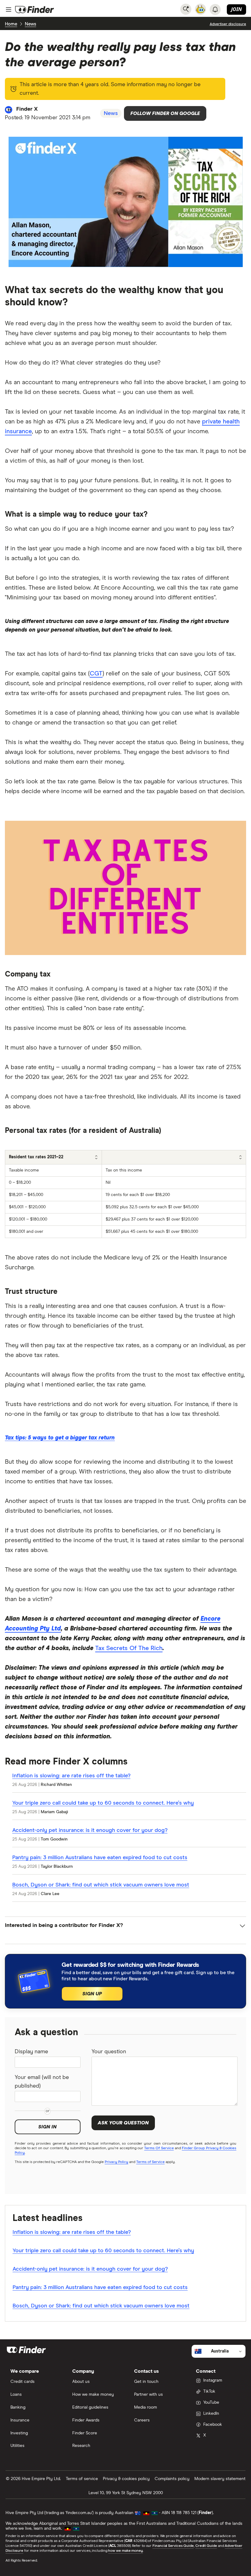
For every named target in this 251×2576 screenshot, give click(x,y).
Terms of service (82, 2479)
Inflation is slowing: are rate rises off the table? (71, 1776)
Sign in (47, 2127)
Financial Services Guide (173, 2546)
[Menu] (9, 10)
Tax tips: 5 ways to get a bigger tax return (60, 1438)
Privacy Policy (116, 2162)
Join (236, 9)
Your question (109, 2052)
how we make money (125, 2551)
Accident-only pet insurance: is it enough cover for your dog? (90, 1830)
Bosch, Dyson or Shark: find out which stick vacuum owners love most (101, 1885)
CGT (96, 674)
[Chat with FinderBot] (200, 9)
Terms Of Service (159, 2148)
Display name (31, 2052)
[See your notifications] (215, 10)
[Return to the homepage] (35, 10)
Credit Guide (206, 2546)
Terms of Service (150, 2162)
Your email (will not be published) (42, 2082)
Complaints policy (172, 2479)
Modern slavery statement (220, 2479)
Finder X (27, 109)
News (30, 24)
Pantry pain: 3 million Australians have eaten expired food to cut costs (100, 1858)
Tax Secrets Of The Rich (129, 1648)
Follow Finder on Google (165, 113)
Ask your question (123, 2123)
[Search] (186, 9)
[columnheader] (54, 1157)
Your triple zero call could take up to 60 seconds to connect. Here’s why (103, 1803)
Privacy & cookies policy (126, 2479)
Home (11, 24)
